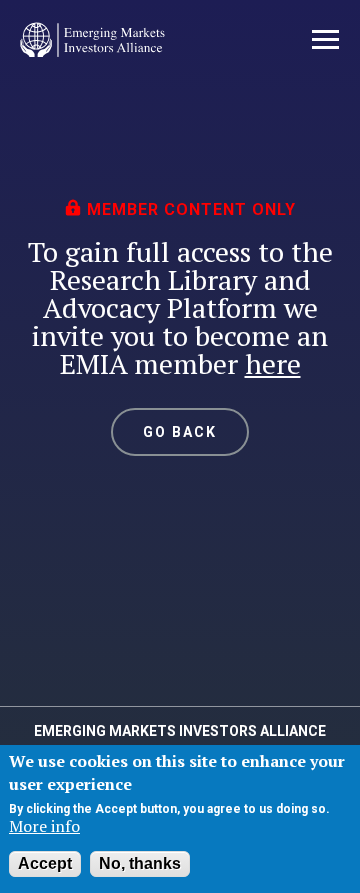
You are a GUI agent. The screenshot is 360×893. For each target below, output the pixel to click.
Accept (45, 863)
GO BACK (180, 432)
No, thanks (140, 863)
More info (44, 826)
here (273, 363)
